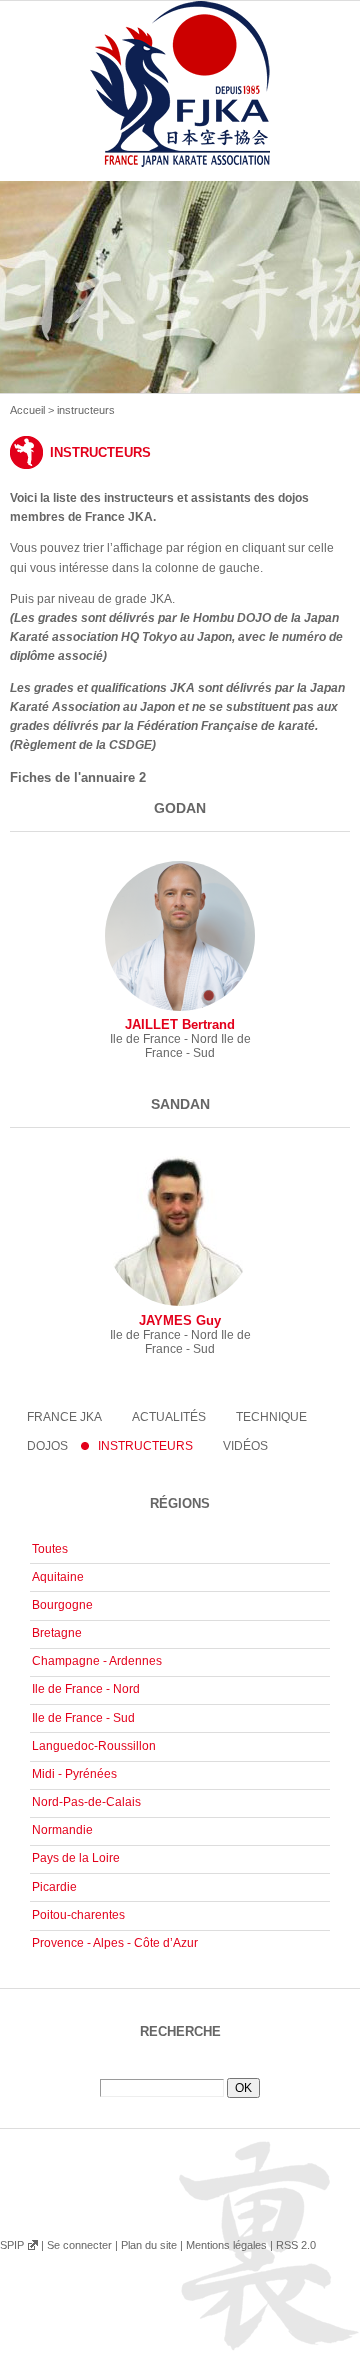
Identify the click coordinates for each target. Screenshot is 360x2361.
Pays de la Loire (76, 1858)
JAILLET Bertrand (180, 1024)
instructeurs (145, 1446)
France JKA (64, 1417)
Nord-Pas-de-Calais (86, 1802)
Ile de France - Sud (83, 1718)
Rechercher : (180, 2071)
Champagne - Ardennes (97, 1661)
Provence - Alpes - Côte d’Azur (115, 1943)
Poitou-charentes (78, 1915)
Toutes (50, 1549)
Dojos (47, 1446)
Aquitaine (58, 1577)
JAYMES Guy (180, 1320)
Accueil (27, 410)
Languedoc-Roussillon (94, 1746)
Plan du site (149, 2245)
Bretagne (57, 1633)
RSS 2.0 (296, 2245)
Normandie (62, 1830)
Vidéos (245, 1446)
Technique (271, 1417)
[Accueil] (180, 107)
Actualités (169, 1417)
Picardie (54, 1887)
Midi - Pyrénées (74, 1774)
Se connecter (79, 2245)
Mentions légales (226, 2245)
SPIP (12, 2245)
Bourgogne (62, 1605)
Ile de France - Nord (86, 1689)
